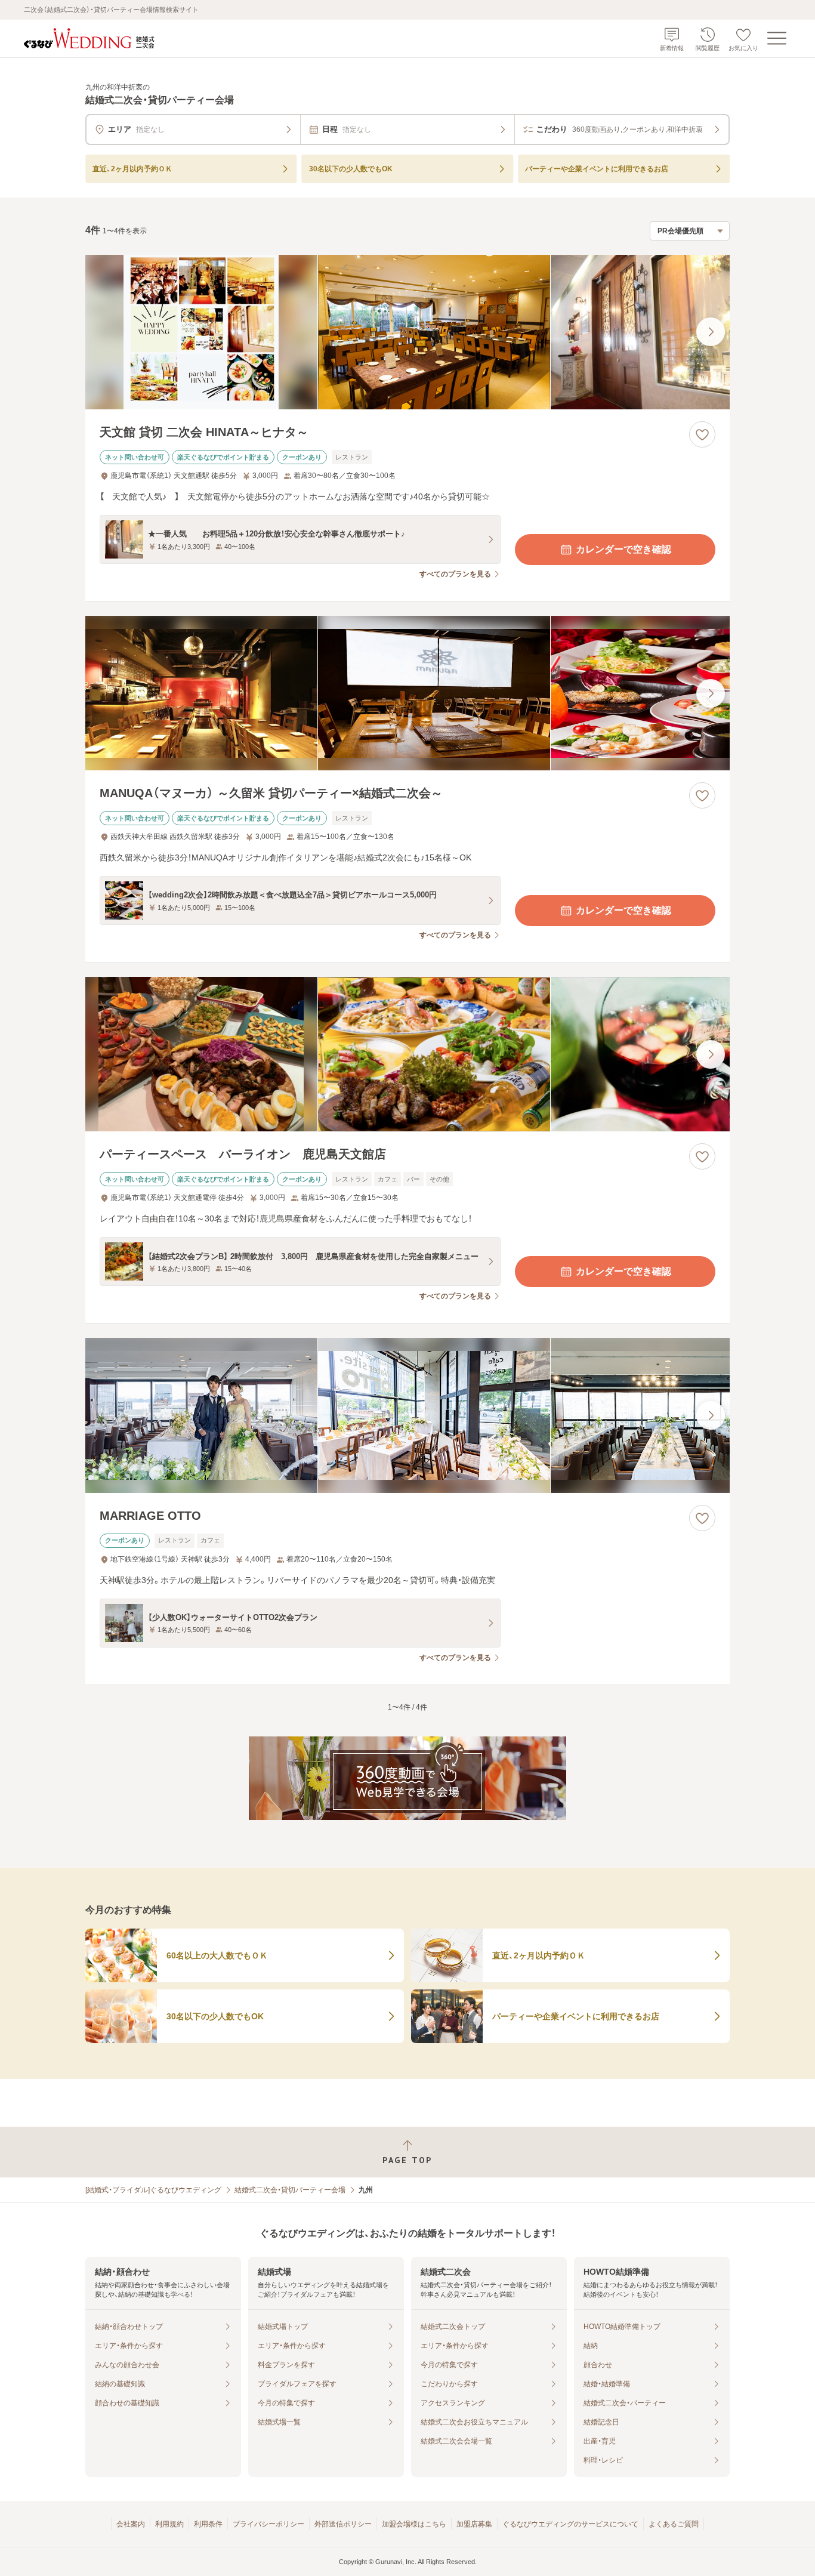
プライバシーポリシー (268, 2524)
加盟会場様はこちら (414, 2524)
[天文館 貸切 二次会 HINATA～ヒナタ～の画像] (407, 332)
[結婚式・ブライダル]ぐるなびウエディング (153, 2190)
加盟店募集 (474, 2524)
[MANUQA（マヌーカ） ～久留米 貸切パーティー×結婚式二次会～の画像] (407, 693)
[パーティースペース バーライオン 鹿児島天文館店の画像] (407, 1054)
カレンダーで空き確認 (623, 549)
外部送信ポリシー (343, 2524)
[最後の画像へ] (711, 332)
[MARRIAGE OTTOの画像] (407, 1415)
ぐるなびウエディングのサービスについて (570, 2524)
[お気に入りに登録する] (702, 434)
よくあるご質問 (674, 2524)
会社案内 (131, 2524)
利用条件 (208, 2524)
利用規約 (169, 2524)
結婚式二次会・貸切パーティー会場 (290, 2190)
